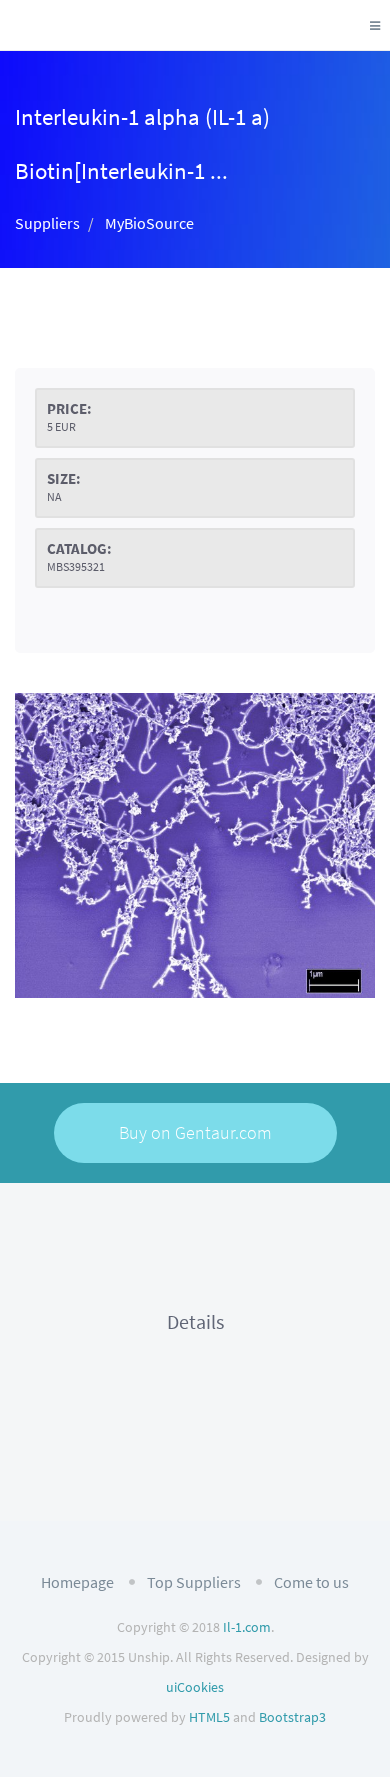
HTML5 (209, 1717)
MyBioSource (149, 223)
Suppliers (47, 223)
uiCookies (195, 1687)
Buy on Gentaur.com (195, 1132)
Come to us (311, 1582)
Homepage (77, 1582)
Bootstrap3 (292, 1717)
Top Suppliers (194, 1582)
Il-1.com (247, 1627)
